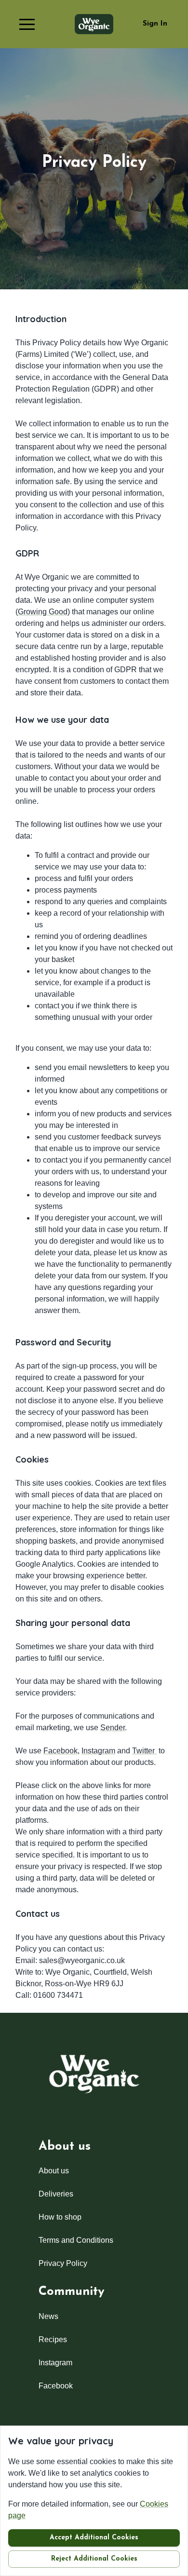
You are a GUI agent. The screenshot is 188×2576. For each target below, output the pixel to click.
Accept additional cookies (94, 2538)
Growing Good (43, 612)
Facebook (60, 1751)
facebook (56, 2386)
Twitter (144, 1751)
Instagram (98, 1751)
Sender (113, 1728)
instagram (55, 2363)
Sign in (155, 24)
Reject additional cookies (94, 2559)
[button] (27, 24)
